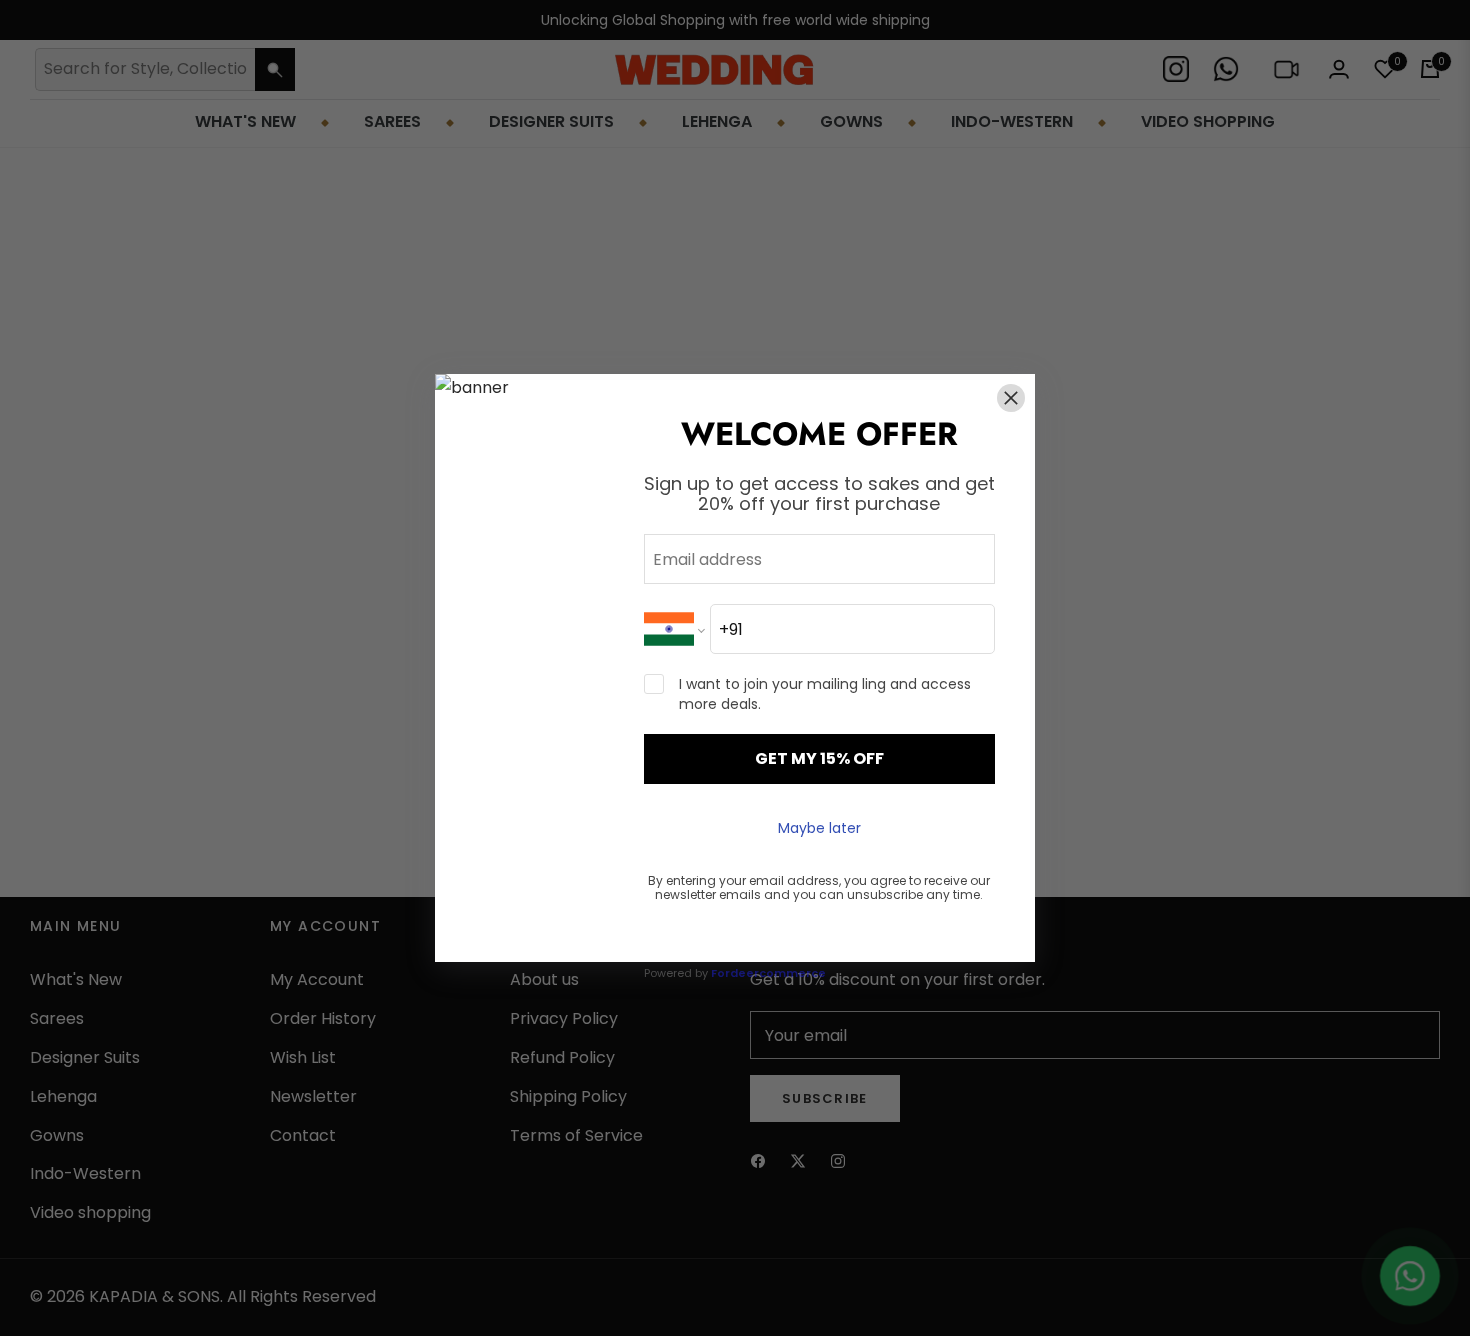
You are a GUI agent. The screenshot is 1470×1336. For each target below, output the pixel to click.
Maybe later (819, 828)
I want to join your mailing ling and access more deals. (825, 694)
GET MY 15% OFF (819, 758)
